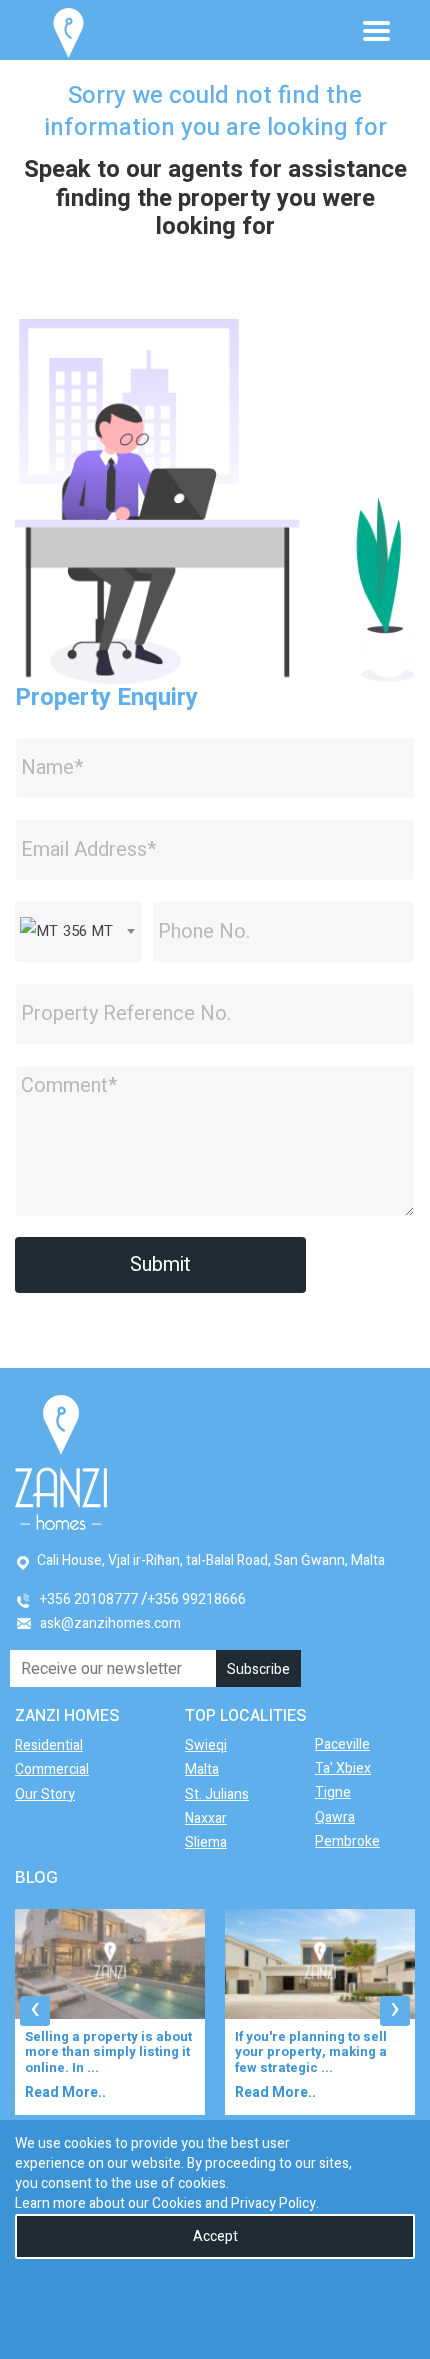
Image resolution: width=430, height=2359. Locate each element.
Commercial (52, 1769)
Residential (49, 1745)
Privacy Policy (273, 2203)
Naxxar (206, 1818)
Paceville (342, 1744)
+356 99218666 (197, 1599)
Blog (36, 1877)
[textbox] (78, 931)
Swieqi (206, 1745)
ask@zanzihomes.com (110, 1623)
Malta (202, 1769)
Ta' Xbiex (343, 1768)
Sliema (206, 1842)
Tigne (333, 1792)
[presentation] (35, 2011)
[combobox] (78, 931)
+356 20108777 (89, 1599)
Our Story (45, 1794)
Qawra (335, 1817)
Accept (215, 2236)
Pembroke (347, 1841)
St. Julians (217, 1794)
